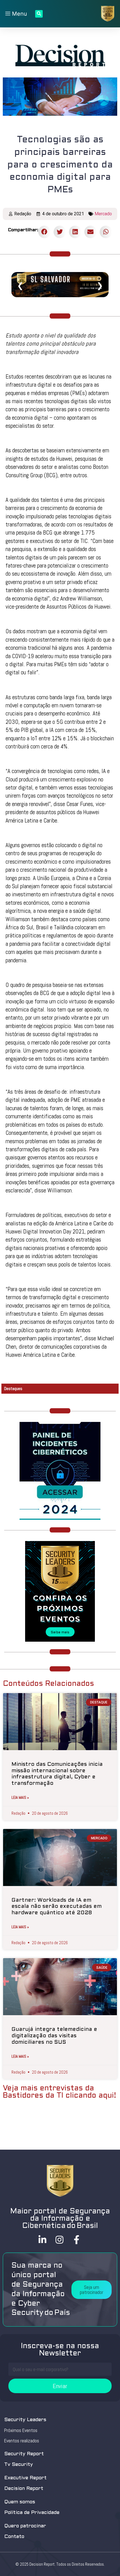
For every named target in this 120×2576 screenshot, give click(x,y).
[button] (92, 2290)
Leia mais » (20, 1797)
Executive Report (25, 2478)
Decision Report (24, 2489)
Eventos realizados (22, 2441)
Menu (19, 14)
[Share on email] (91, 232)
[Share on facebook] (45, 232)
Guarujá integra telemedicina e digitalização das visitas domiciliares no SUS (54, 2036)
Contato (14, 2537)
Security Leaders (25, 2420)
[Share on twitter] (60, 232)
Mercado (103, 214)
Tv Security (19, 2465)
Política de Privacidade (32, 2513)
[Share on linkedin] (75, 232)
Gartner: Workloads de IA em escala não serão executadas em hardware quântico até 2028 (57, 1907)
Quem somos (20, 2502)
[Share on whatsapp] (106, 232)
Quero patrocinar (25, 2526)
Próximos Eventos (21, 2430)
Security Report (24, 2454)
